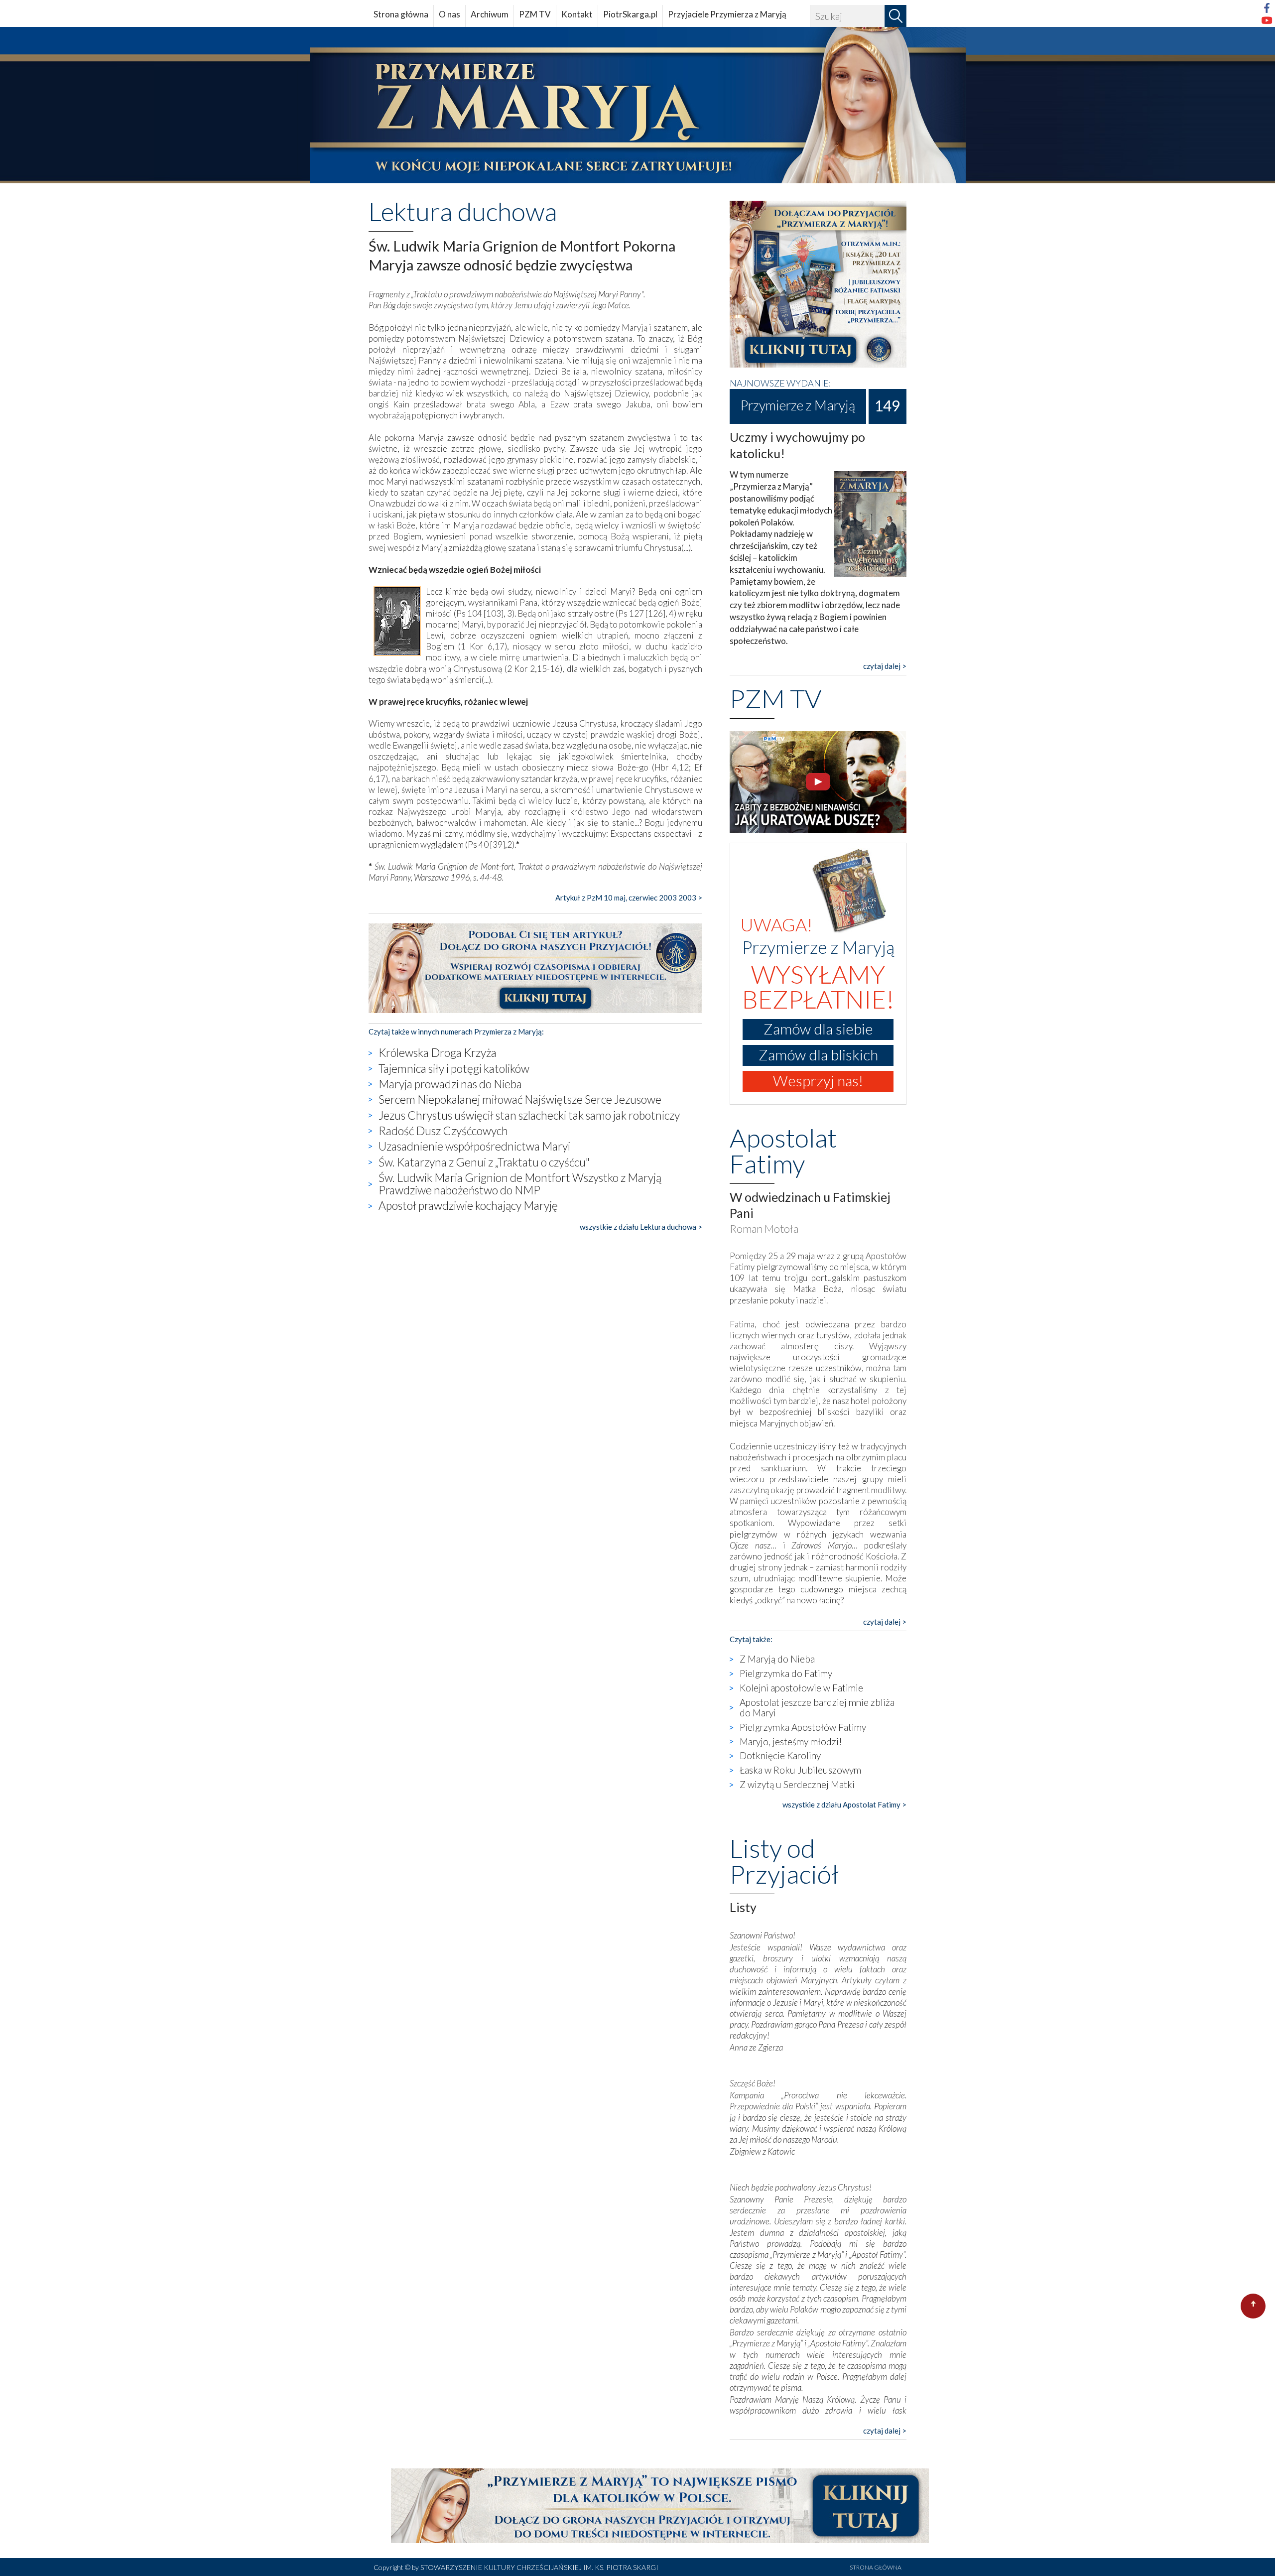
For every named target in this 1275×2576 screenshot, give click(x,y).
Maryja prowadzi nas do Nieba (450, 1084)
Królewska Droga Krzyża (438, 1052)
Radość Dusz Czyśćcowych (443, 1131)
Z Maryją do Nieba (777, 1659)
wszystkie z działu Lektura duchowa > (641, 1227)
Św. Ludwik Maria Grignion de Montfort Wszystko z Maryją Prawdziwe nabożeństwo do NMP (520, 1184)
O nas (449, 14)
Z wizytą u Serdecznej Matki (797, 1784)
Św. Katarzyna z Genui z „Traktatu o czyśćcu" (484, 1162)
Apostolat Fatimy (783, 1151)
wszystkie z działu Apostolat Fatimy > (844, 1804)
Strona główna (401, 14)
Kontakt (577, 14)
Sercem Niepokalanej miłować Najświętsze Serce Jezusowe (520, 1099)
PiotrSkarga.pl (630, 14)
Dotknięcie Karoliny (780, 1755)
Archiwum (490, 14)
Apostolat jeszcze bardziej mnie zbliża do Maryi (817, 1707)
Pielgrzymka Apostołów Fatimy (803, 1727)
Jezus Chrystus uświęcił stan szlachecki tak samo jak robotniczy (529, 1115)
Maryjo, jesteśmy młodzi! (791, 1741)
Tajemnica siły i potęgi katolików (454, 1068)
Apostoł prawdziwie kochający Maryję (468, 1205)
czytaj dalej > (885, 666)
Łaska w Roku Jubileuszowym (800, 1770)
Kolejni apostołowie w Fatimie (801, 1688)
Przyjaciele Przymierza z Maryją (727, 14)
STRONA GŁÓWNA (876, 2567)
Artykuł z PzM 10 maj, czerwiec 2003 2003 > (629, 898)
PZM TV (535, 14)
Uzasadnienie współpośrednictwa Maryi (474, 1146)
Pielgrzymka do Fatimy (786, 1673)
